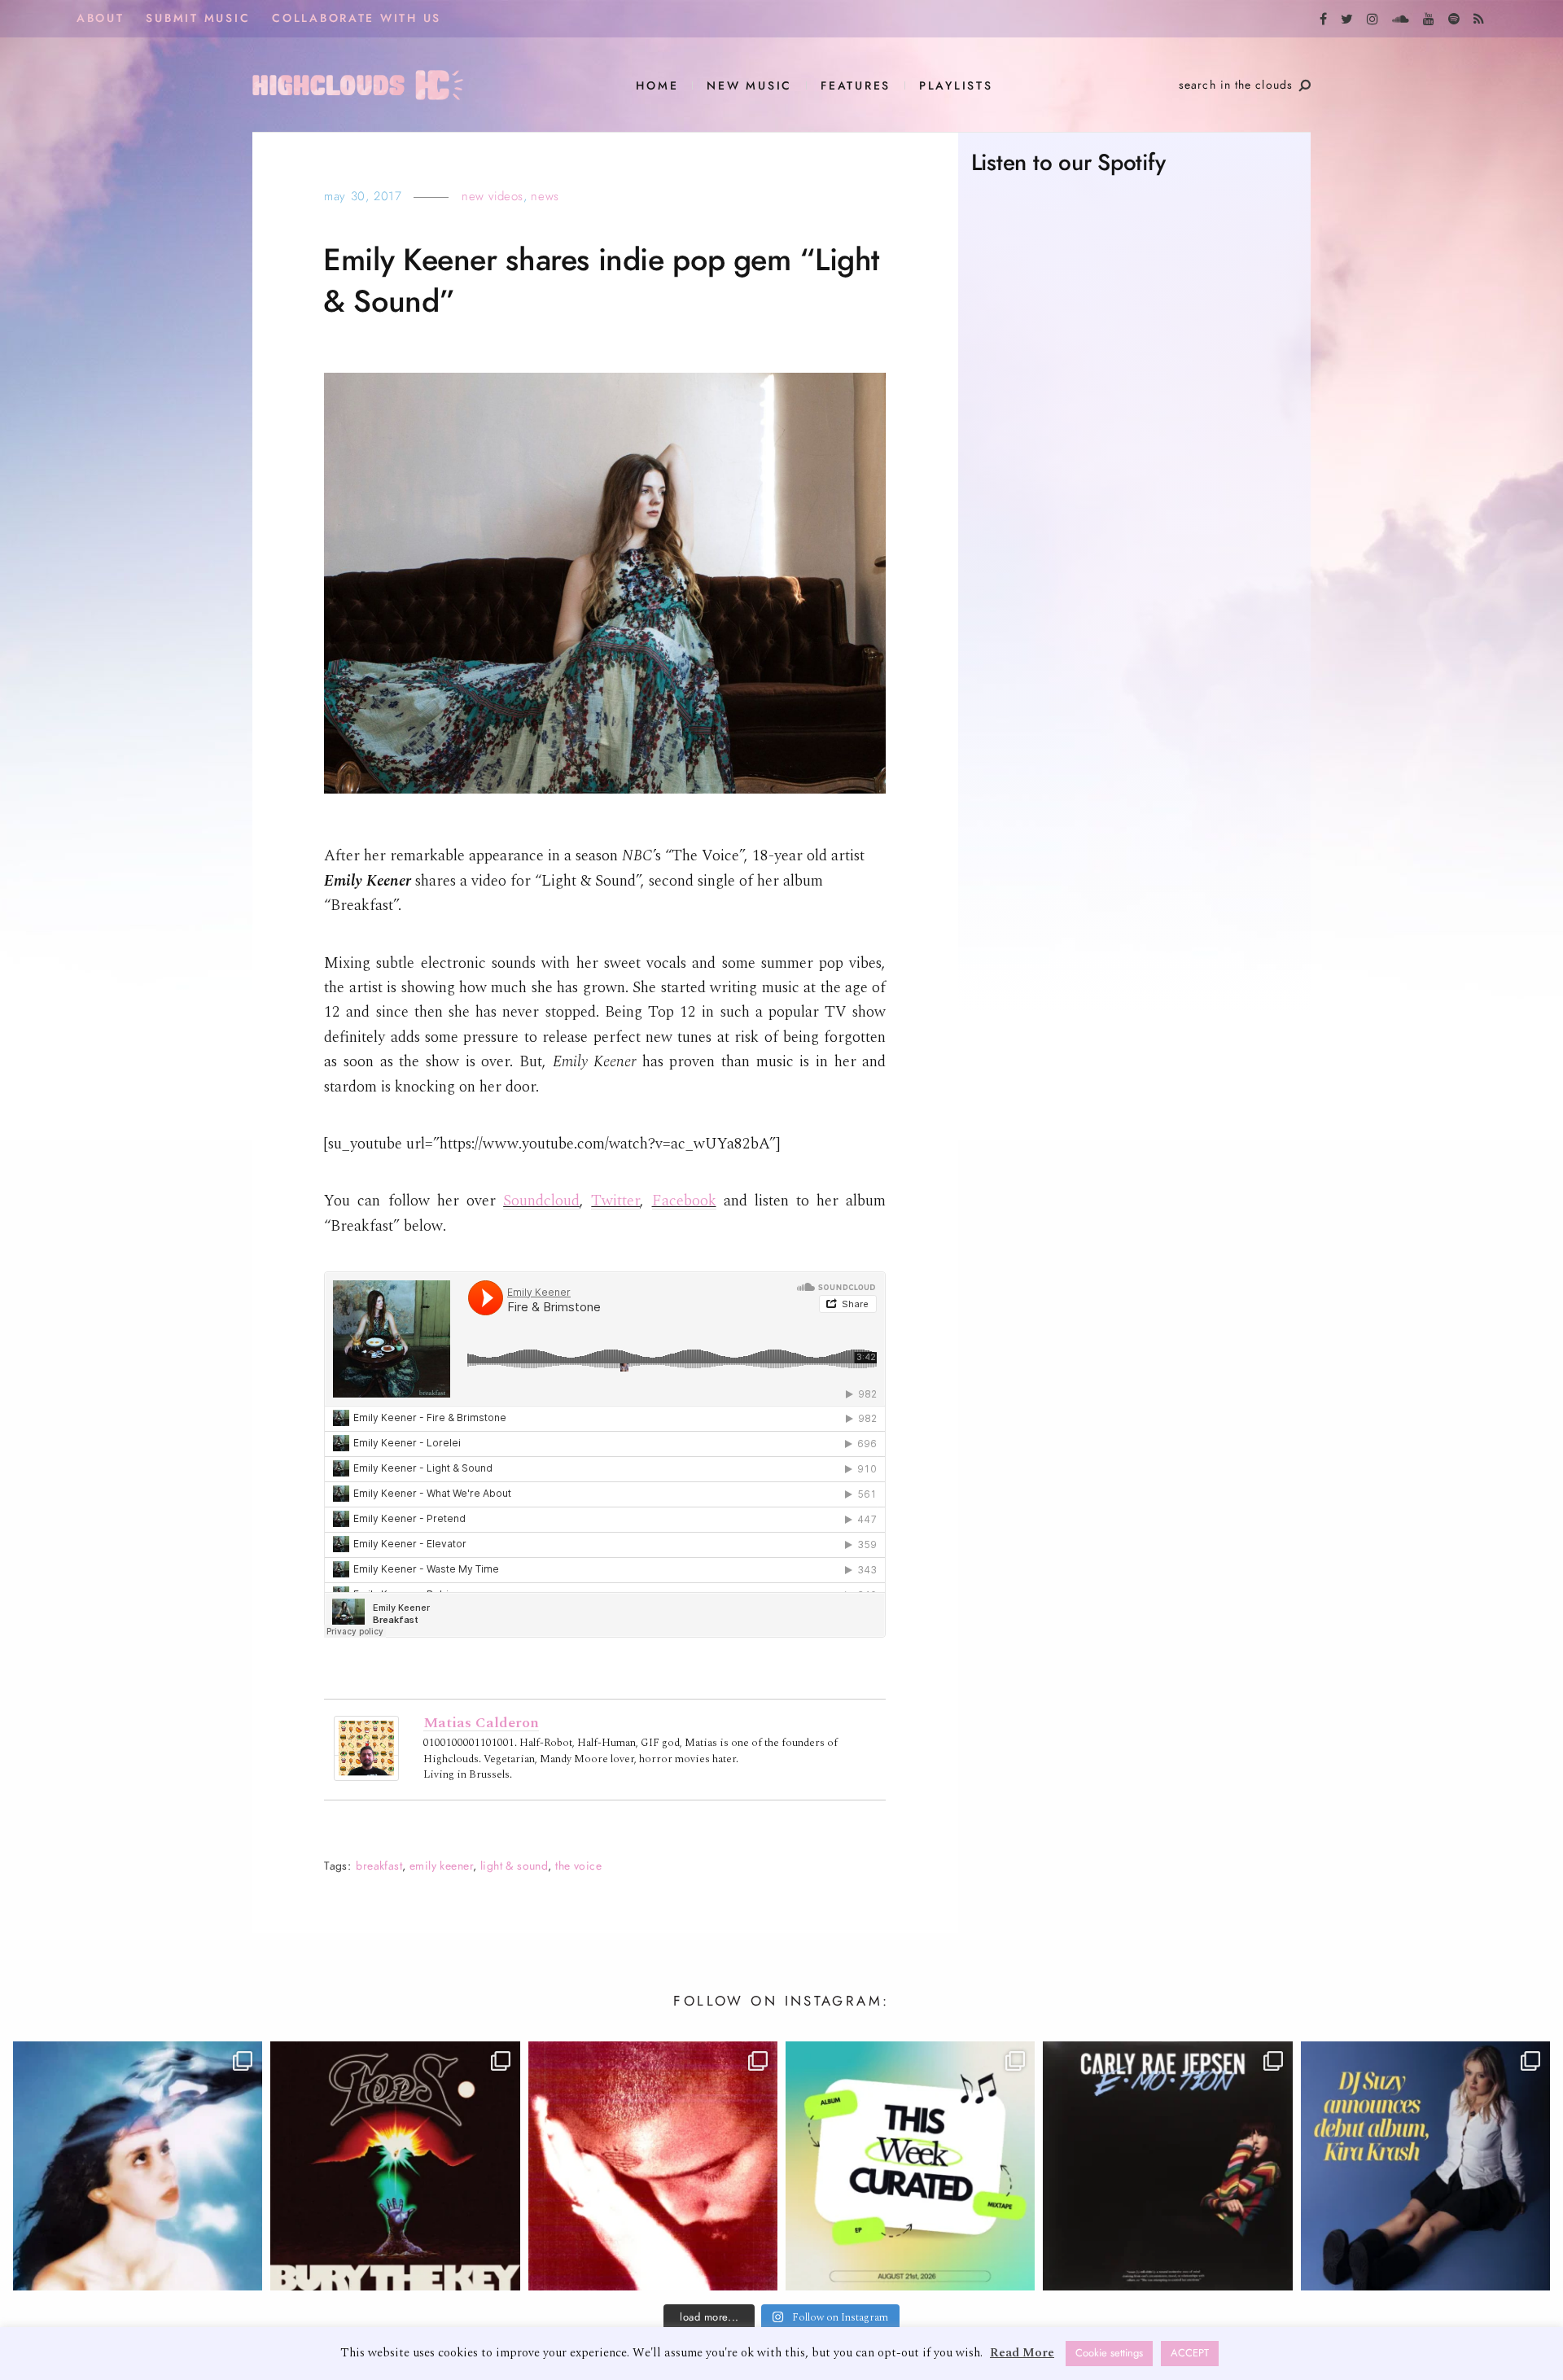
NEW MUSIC (749, 86)
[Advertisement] (1134, 844)
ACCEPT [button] (1190, 2353)
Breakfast (379, 1866)
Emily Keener (441, 1866)
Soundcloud (541, 1201)
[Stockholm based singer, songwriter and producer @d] (1425, 2166)
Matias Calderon (481, 1723)
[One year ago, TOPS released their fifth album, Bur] (395, 2166)
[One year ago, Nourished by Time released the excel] (653, 2166)
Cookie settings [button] (1109, 2353)
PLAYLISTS (956, 86)
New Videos (493, 196)
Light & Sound (514, 1866)
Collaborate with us (357, 18)
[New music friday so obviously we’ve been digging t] (910, 2166)
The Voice (578, 1866)
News (545, 196)
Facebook (684, 1201)
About (101, 18)
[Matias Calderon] (366, 1748)
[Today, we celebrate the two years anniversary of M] (138, 2166)
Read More (1022, 2353)
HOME (657, 86)
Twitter (615, 1201)
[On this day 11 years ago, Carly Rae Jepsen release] (1167, 2166)
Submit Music (198, 18)
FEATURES (856, 86)
